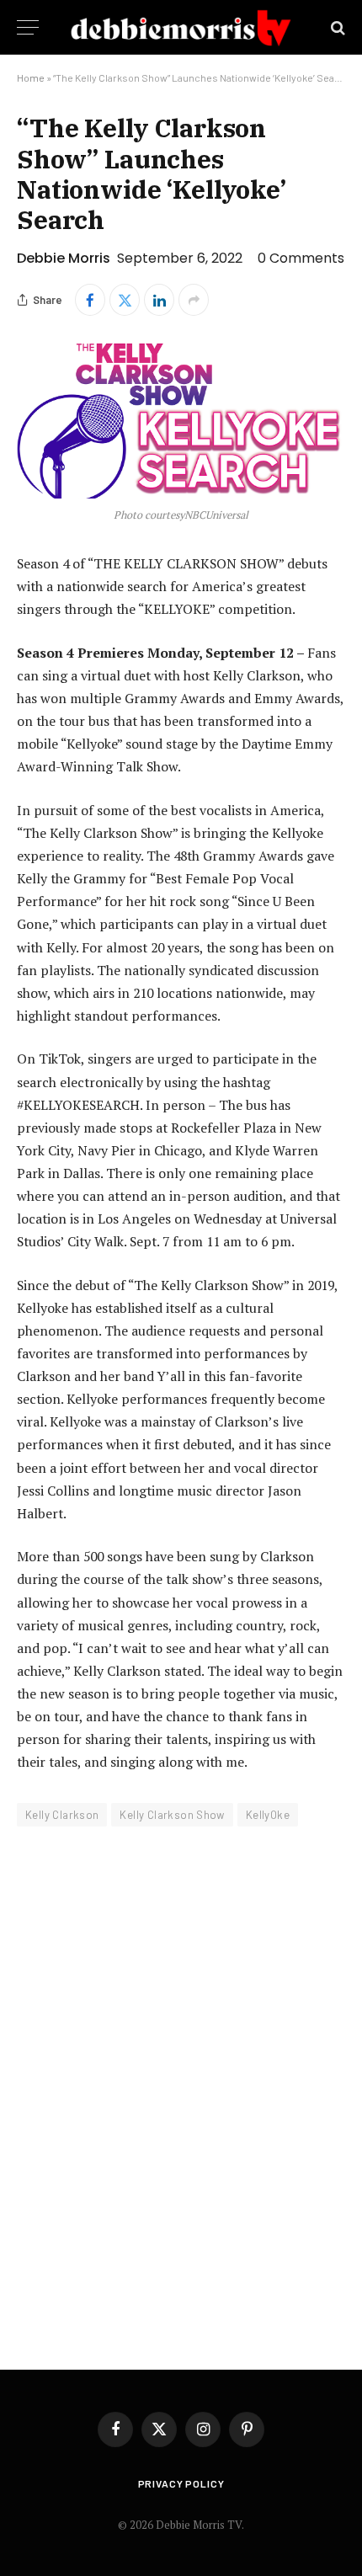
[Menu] (28, 27)
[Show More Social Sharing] (194, 300)
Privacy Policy (181, 2483)
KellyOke (268, 1815)
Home (31, 77)
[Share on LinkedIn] (159, 300)
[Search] (336, 27)
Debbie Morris (64, 258)
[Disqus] (181, 2087)
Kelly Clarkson (62, 1815)
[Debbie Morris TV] (181, 27)
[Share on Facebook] (90, 300)
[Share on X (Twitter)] (125, 300)
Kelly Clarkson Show (172, 1815)
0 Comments (301, 258)
